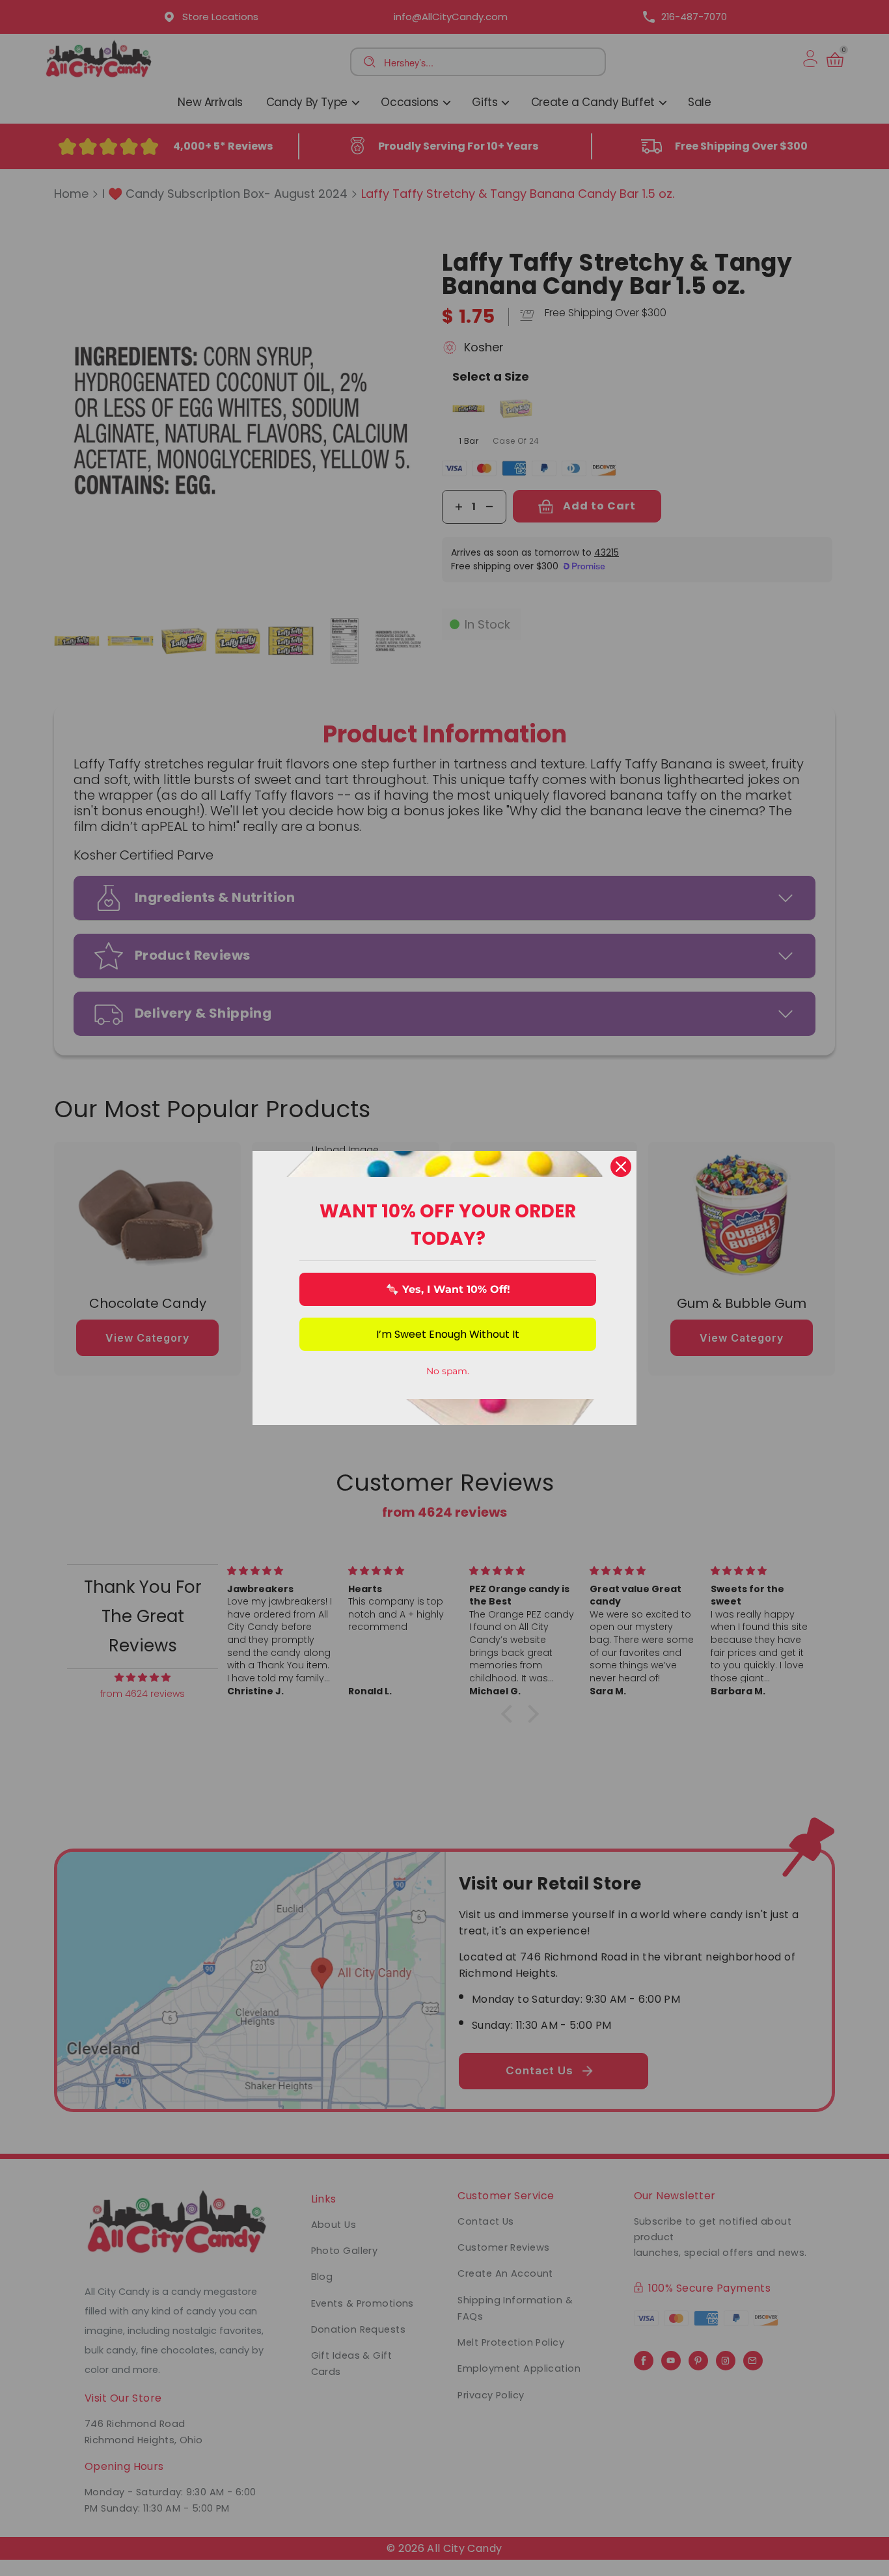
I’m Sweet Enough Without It (448, 1334)
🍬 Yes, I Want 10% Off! (448, 1289)
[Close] (621, 1167)
